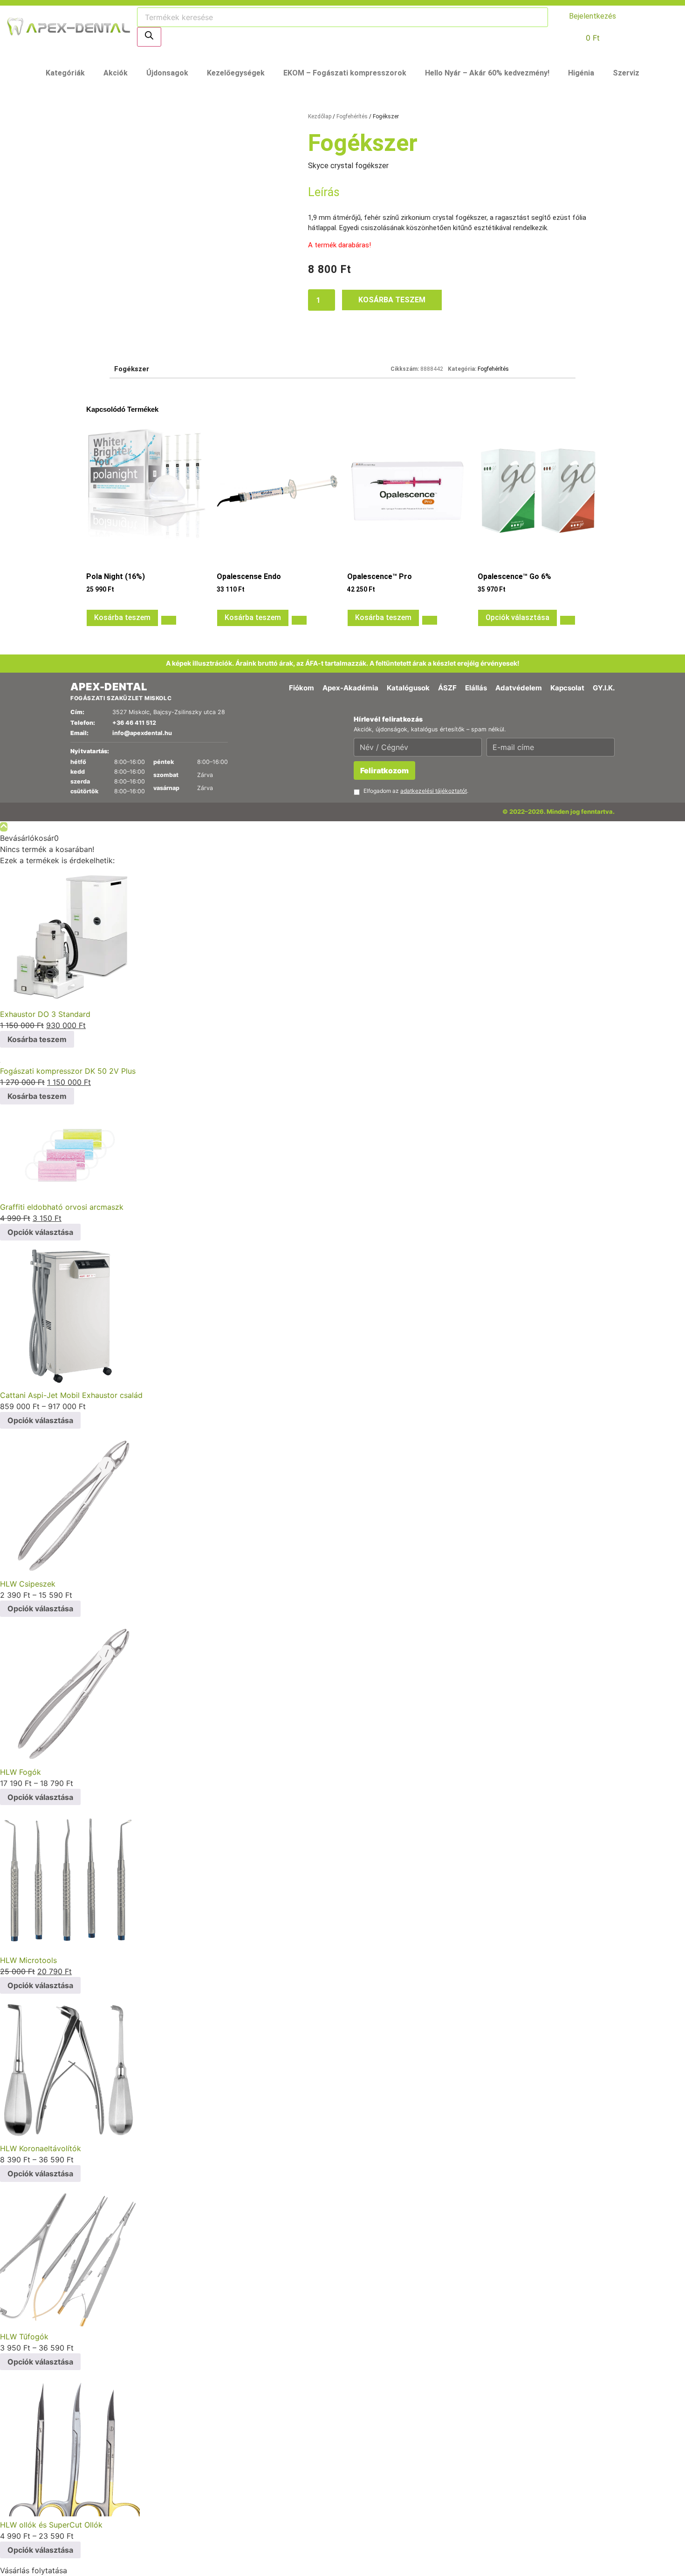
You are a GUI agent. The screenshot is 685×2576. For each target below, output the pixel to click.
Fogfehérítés (352, 116)
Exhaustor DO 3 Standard (45, 1014)
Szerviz (626, 73)
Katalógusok (408, 688)
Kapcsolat (567, 688)
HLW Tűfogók (24, 2337)
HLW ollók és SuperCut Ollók (51, 2525)
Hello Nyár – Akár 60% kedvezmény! (487, 73)
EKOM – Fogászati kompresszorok (345, 73)
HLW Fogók (21, 1772)
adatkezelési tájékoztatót (434, 791)
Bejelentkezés (593, 16)
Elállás (476, 688)
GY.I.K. (604, 688)
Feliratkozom (384, 770)
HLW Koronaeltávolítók (41, 2148)
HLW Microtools (28, 1960)
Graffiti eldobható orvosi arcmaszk (62, 1207)
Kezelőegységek (236, 73)
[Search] (149, 37)
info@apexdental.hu (142, 733)
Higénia (581, 73)
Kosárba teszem (392, 300)
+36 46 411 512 (134, 723)
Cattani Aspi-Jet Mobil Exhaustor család (71, 1395)
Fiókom (301, 688)
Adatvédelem (519, 688)
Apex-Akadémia (350, 688)
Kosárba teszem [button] (122, 617)
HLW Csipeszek (28, 1584)
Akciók (116, 73)
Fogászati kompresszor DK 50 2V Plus (68, 1071)
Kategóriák (65, 73)
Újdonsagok (167, 73)
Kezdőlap (320, 116)
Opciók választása (517, 617)
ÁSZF (447, 688)
